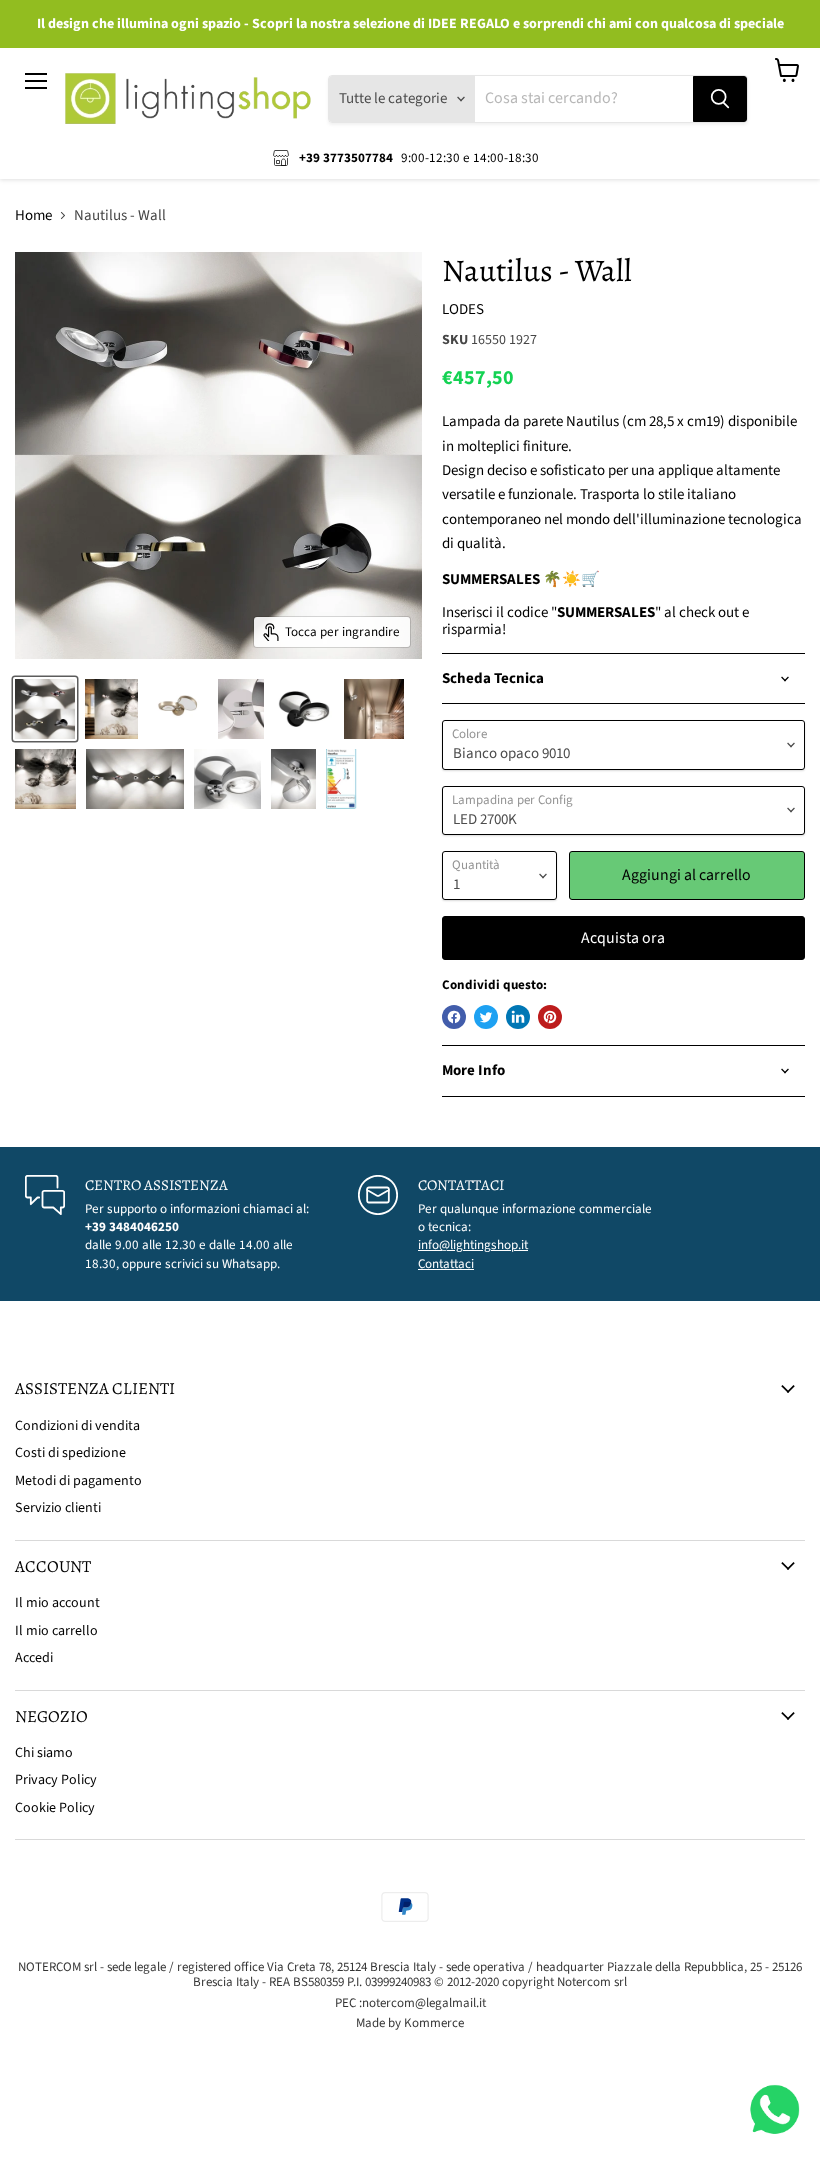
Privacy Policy (56, 1780)
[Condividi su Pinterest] (550, 1017)
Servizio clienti (58, 1508)
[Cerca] (720, 99)
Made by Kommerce (410, 2023)
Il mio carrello (56, 1631)
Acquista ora (623, 938)
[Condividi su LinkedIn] (518, 1017)
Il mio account (57, 1603)
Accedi (34, 1658)
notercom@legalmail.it (424, 2003)
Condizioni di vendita (77, 1426)
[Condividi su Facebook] (454, 1017)
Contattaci (446, 1264)
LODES (463, 309)
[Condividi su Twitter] (486, 1017)
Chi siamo (44, 1753)
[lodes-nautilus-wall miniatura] (45, 709)
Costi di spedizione (70, 1453)
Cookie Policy (55, 1808)
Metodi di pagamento (78, 1481)
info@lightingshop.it (473, 1245)
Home (33, 215)
